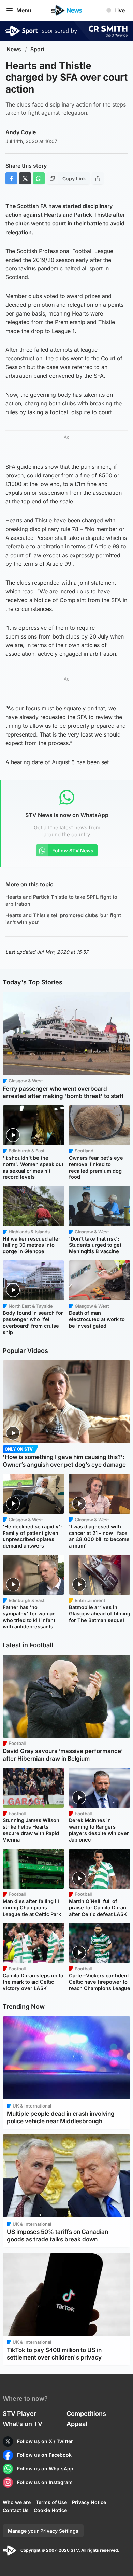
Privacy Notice (89, 2502)
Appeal (77, 2424)
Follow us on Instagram (45, 2482)
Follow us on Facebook (44, 2455)
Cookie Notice (50, 2510)
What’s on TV (23, 2424)
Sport (38, 49)
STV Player (19, 2414)
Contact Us (16, 2510)
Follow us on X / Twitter (45, 2441)
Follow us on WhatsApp (45, 2469)
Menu (24, 10)
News (14, 49)
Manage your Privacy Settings (43, 2531)
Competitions (86, 2414)
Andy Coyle (21, 132)
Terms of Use (51, 2502)
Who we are (17, 2502)
